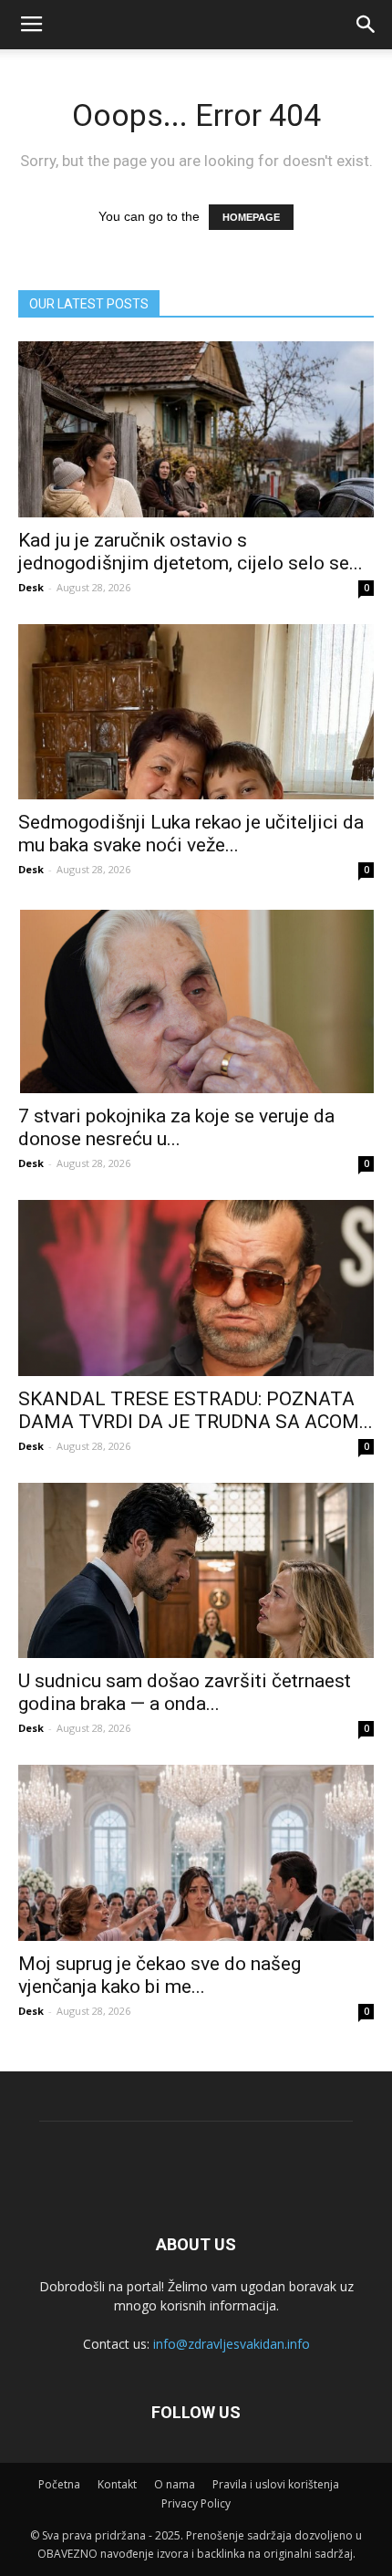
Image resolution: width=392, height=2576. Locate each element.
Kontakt (117, 2484)
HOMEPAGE (251, 217)
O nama (175, 2484)
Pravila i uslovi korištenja (276, 2484)
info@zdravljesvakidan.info (232, 2344)
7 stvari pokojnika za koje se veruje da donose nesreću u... (176, 1127)
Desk (31, 587)
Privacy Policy (196, 2503)
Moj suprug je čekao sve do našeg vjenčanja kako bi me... (160, 1975)
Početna (59, 2484)
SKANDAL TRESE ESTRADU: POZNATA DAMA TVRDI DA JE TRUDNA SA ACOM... (196, 1410)
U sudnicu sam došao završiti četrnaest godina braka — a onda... (185, 1692)
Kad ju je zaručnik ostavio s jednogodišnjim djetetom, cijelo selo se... (191, 552)
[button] (366, 25)
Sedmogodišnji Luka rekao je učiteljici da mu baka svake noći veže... (191, 834)
